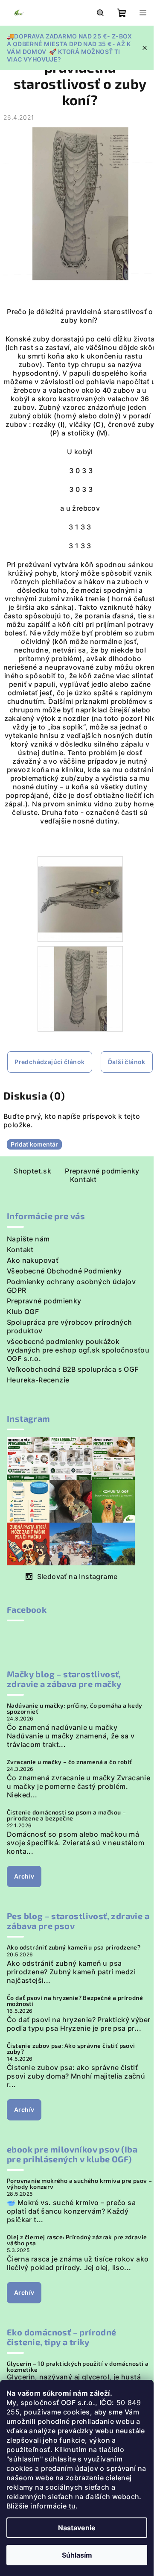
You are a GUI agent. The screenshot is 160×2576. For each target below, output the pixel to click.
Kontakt (83, 1179)
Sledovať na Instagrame (77, 1576)
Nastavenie (77, 2528)
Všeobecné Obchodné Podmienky (64, 1271)
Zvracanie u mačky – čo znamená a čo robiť (69, 1762)
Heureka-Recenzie (38, 1380)
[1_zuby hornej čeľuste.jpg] (80, 988)
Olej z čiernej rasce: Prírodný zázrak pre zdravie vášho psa (77, 2240)
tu (71, 2506)
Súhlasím (77, 2555)
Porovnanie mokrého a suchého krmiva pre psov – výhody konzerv (79, 2184)
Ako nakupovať (33, 1260)
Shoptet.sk (32, 1171)
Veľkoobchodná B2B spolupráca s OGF (73, 1369)
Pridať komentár (34, 1144)
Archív (24, 1876)
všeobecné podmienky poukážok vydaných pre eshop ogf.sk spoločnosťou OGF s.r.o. (78, 1350)
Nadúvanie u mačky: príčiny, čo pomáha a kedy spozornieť (75, 1709)
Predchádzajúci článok (49, 1062)
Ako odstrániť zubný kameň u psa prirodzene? (74, 1947)
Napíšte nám (28, 1239)
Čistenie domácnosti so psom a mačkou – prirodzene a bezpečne (66, 1815)
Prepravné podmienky (102, 1171)
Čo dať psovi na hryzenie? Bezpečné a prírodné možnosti (75, 2001)
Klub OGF (23, 1312)
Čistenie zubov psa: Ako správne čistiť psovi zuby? (71, 2049)
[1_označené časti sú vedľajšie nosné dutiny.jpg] (80, 898)
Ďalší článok (127, 1062)
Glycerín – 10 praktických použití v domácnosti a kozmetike (78, 2367)
